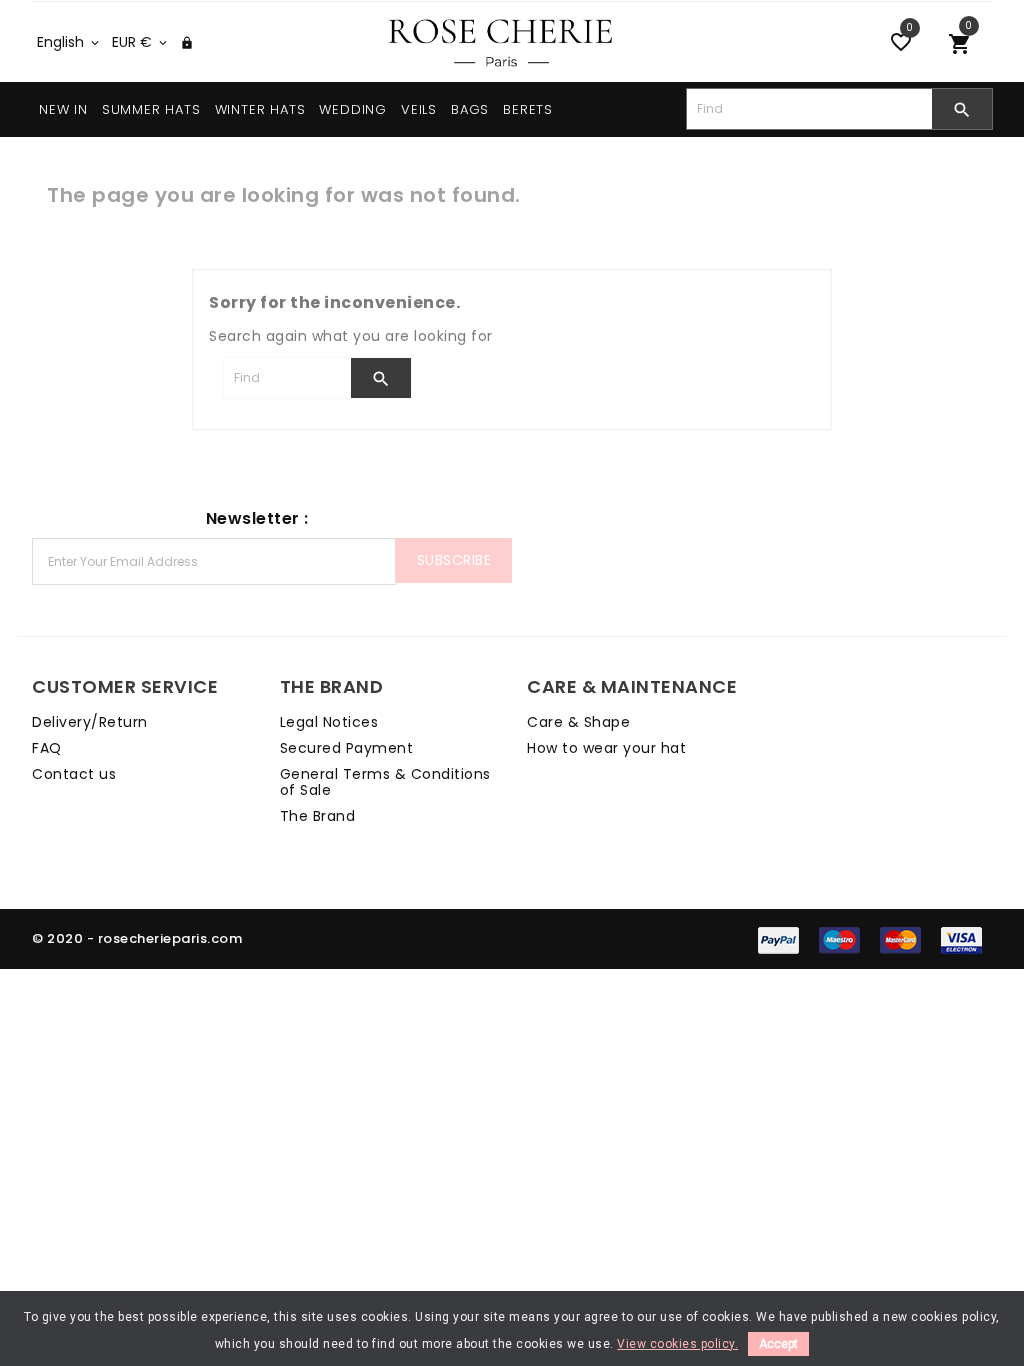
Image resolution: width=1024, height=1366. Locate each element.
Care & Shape (578, 722)
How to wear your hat (606, 748)
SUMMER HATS (151, 109)
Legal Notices (329, 722)
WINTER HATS (260, 109)
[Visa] (961, 939)
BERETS (528, 109)
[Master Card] (900, 939)
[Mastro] (839, 939)
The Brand (318, 816)
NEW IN (63, 109)
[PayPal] (778, 939)
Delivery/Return (90, 722)
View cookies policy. (677, 1344)
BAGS (470, 109)
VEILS (419, 109)
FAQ (47, 748)
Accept (778, 1344)
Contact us (74, 774)
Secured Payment (347, 748)
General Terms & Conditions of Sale (385, 782)
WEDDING (353, 109)
